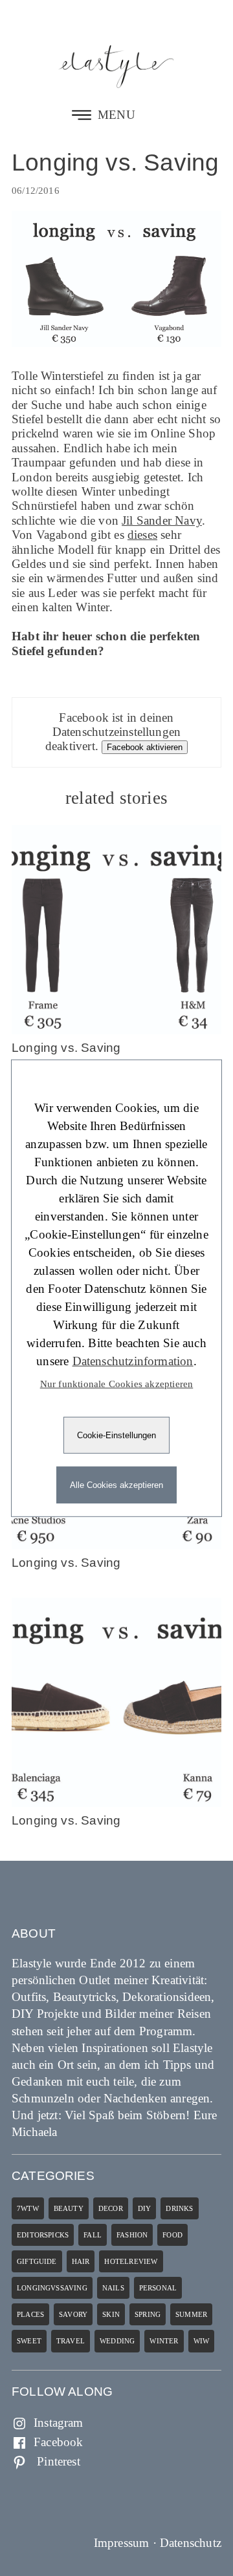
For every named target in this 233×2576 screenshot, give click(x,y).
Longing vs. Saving (115, 162)
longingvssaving (52, 2288)
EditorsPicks (43, 2235)
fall (93, 2235)
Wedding (117, 2341)
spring (148, 2314)
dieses (142, 535)
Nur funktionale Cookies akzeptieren (117, 1383)
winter (164, 2341)
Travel (71, 2341)
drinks (179, 2208)
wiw (202, 2341)
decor (111, 2208)
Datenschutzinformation (133, 1360)
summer (191, 2314)
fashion (132, 2235)
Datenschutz (191, 2543)
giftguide (37, 2261)
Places (30, 2314)
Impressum (122, 2543)
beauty (69, 2208)
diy (145, 2208)
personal (158, 2288)
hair (81, 2261)
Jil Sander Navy (162, 520)
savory (73, 2314)
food (172, 2235)
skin (111, 2314)
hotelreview (131, 2261)
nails (113, 2288)
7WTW (28, 2208)
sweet (29, 2341)
